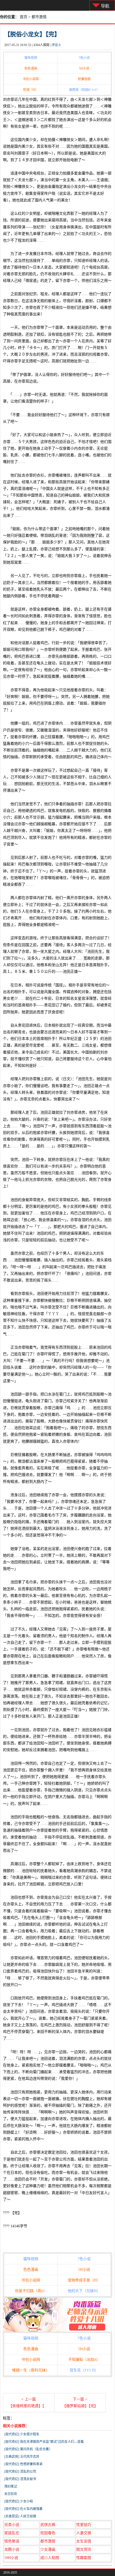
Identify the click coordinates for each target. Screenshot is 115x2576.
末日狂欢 (11, 2494)
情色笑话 (12, 2541)
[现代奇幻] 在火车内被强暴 (23, 2509)
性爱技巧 (84, 2525)
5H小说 (84, 68)
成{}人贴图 (50, 2558)
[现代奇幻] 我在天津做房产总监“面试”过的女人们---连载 (44, 2442)
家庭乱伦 (12, 2533)
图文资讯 (84, 2549)
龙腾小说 (12, 2549)
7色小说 (84, 58)
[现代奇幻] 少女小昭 (19, 2501)
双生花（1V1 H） (84, 2370)
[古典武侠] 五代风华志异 (22, 2457)
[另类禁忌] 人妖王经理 (20, 2516)
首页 (24, 17)
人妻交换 (84, 2533)
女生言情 (84, 2541)
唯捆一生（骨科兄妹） (31, 2370)
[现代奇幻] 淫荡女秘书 (20, 2479)
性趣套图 (84, 2558)
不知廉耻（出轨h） (84, 2360)
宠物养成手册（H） (84, 2280)
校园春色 (48, 2533)
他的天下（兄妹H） (84, 2291)
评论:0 (56, 45)
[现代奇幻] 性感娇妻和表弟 (23, 2464)
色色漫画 (31, 68)
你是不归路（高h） (31, 2291)
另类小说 (12, 2525)
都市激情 (39, 17)
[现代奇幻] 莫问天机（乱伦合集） (28, 2449)
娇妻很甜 (84, 79)
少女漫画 (48, 2549)
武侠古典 (48, 2525)
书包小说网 (31, 79)
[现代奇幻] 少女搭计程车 (22, 2434)
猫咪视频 (31, 58)
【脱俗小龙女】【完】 (32, 34)
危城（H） (31, 90)
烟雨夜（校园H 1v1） (84, 90)
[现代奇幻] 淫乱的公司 (20, 2472)
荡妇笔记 (11, 2487)
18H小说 (11, 2558)
